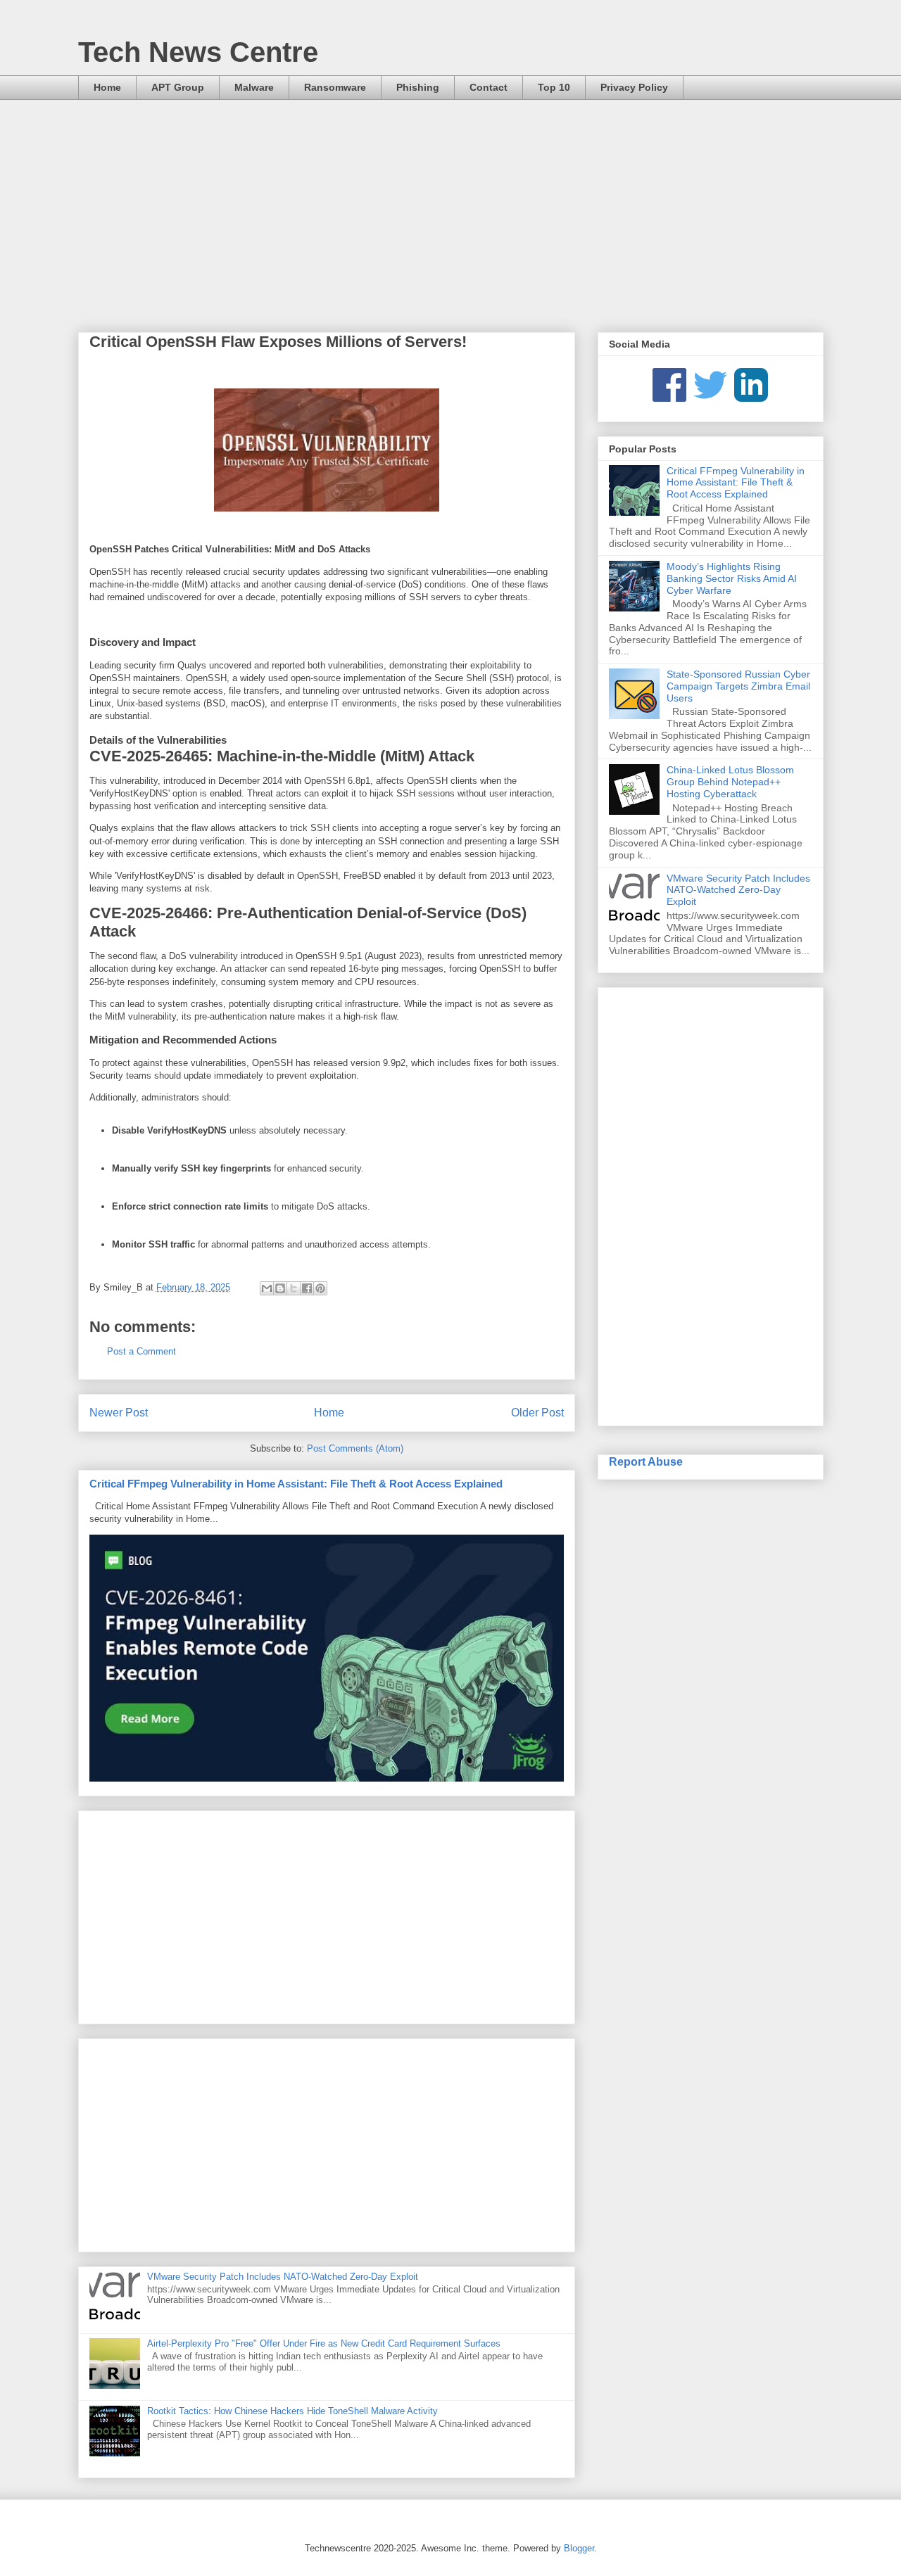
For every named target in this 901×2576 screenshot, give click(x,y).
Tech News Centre (198, 52)
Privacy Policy (634, 87)
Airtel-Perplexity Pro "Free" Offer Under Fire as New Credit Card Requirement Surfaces (324, 2343)
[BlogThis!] (280, 1288)
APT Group (178, 87)
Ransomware (335, 87)
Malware (254, 87)
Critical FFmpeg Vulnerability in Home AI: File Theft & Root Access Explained (296, 1484)
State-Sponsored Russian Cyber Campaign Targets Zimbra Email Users (738, 686)
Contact (489, 87)
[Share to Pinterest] (320, 1288)
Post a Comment (141, 1351)
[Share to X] (294, 1288)
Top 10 (554, 87)
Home (107, 87)
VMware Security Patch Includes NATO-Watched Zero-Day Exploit (283, 2277)
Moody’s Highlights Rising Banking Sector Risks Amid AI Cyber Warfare (732, 578)
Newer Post (119, 1413)
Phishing (418, 87)
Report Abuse (646, 1461)
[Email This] (267, 1288)
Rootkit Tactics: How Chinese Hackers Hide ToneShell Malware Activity (292, 2411)
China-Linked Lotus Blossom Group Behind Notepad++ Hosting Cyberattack (730, 782)
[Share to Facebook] (307, 1288)
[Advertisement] (450, 205)
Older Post (537, 1413)
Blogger (579, 2548)
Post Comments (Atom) (355, 1448)
